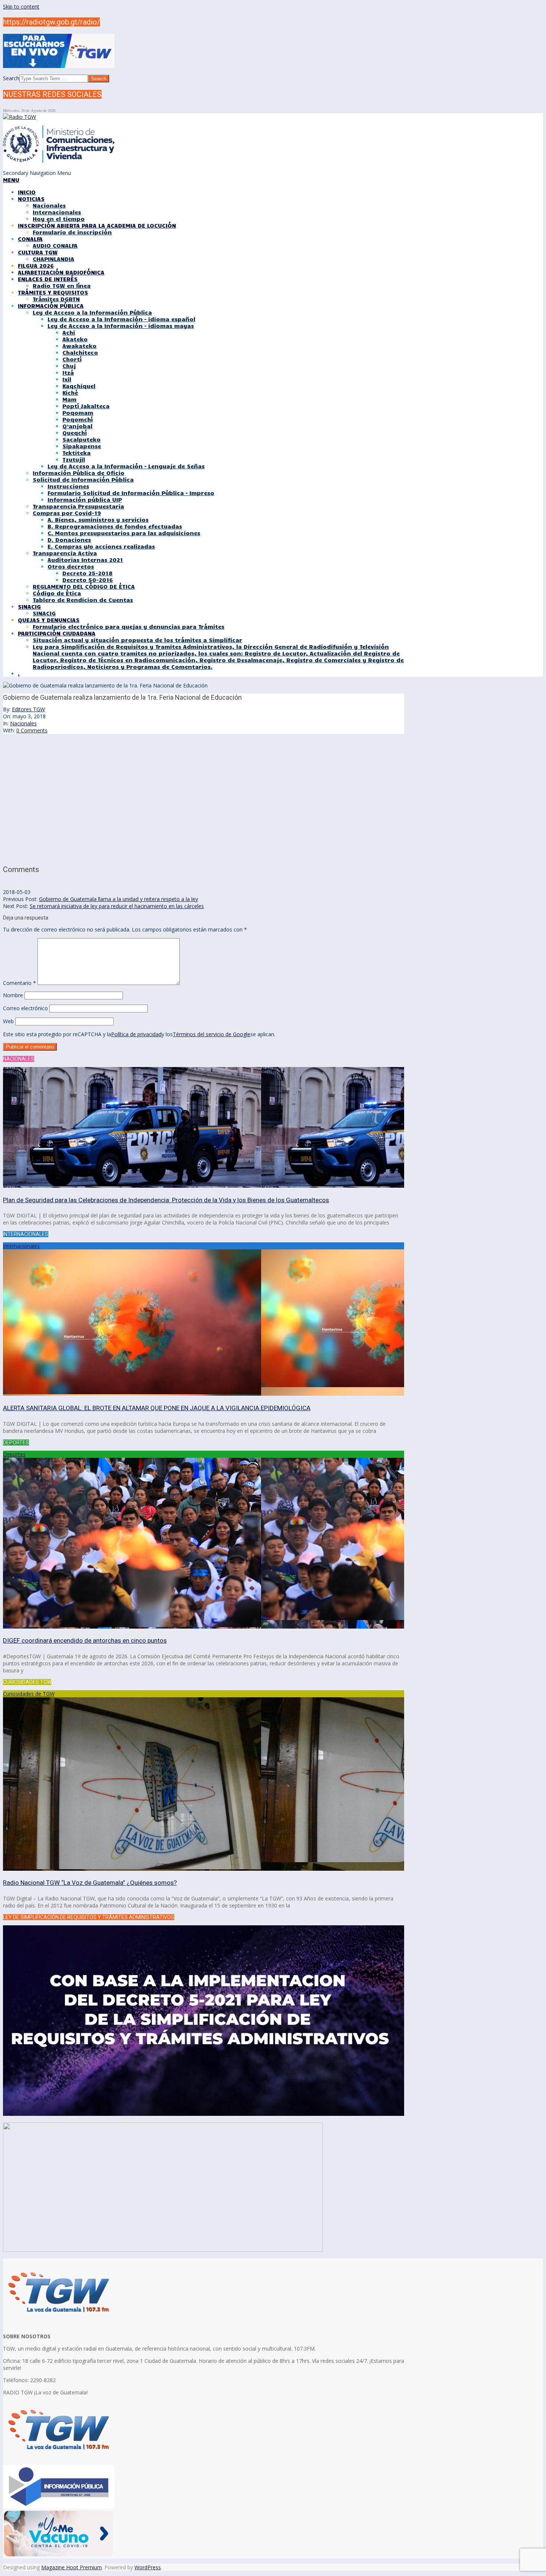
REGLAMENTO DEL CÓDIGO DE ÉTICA (84, 586)
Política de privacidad (136, 1034)
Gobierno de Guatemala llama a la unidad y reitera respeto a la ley (118, 899)
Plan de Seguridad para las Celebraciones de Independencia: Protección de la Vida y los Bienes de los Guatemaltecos (166, 1200)
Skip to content (21, 6)
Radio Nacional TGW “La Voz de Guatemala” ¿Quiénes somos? (90, 1883)
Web (8, 1021)
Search (11, 78)
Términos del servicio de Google (212, 1034)
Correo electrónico (25, 1008)
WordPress (148, 2567)
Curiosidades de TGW (29, 1694)
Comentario (19, 983)
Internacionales (21, 1246)
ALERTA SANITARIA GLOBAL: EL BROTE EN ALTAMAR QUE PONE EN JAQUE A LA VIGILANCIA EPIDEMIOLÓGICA (157, 1408)
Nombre (13, 995)
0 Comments (32, 730)
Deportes (14, 1454)
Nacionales (23, 723)
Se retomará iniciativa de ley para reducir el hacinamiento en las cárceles (117, 906)
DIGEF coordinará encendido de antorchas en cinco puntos (85, 1640)
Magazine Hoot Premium (71, 2567)
